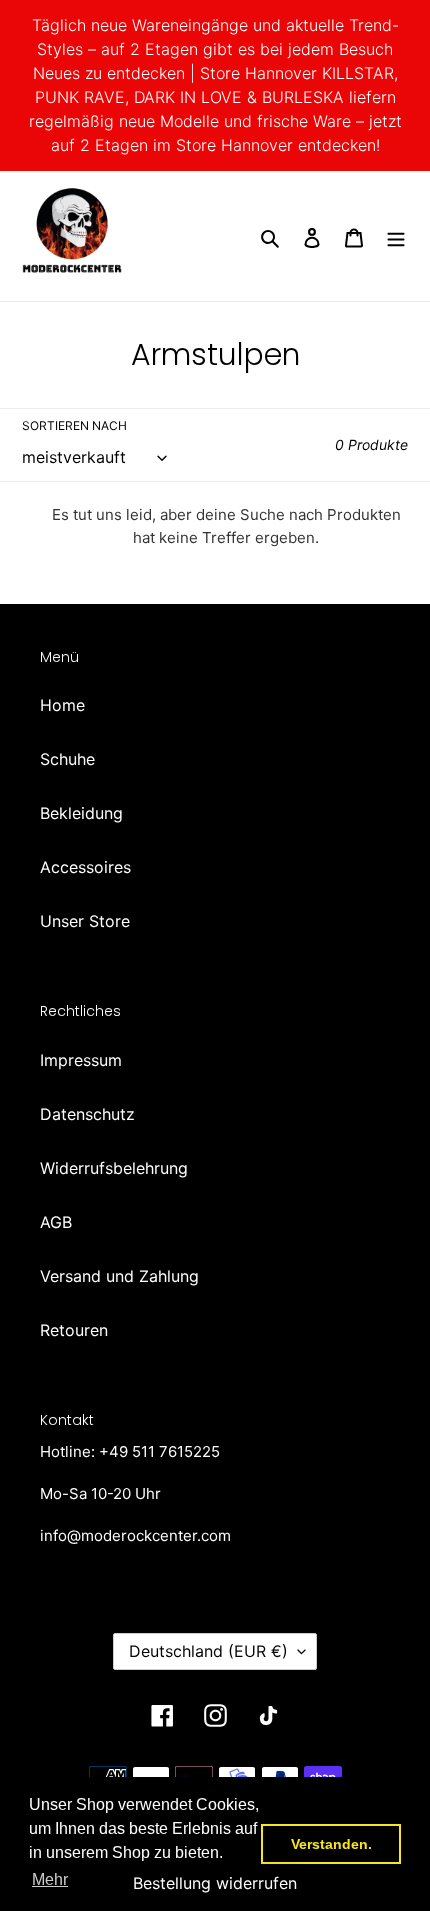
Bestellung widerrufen (215, 1883)
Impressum (81, 1060)
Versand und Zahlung (119, 1276)
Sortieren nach (74, 425)
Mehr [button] (50, 1879)
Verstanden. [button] (331, 1844)
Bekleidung (81, 813)
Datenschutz (87, 1114)
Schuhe (67, 759)
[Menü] (396, 236)
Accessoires (85, 867)
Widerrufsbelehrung (114, 1168)
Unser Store (85, 921)
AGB (56, 1222)
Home (62, 705)
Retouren (74, 1330)
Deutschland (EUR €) (208, 1651)
